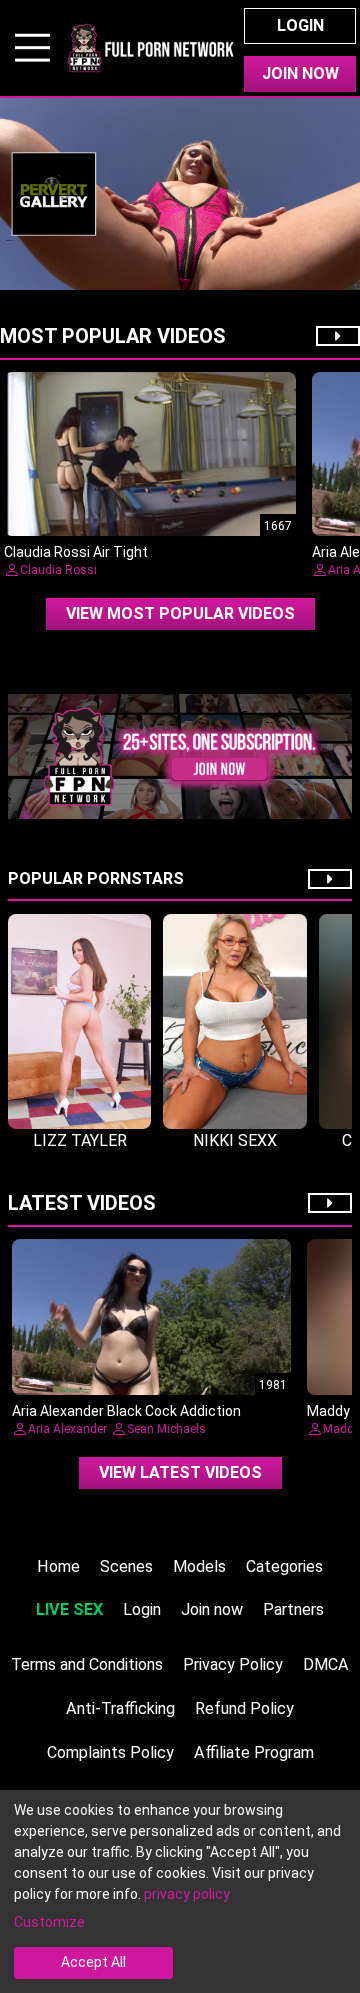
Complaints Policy (110, 1752)
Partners (293, 1609)
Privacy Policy (233, 1664)
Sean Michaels (166, 1429)
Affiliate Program (254, 1752)
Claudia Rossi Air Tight (76, 552)
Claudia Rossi (58, 570)
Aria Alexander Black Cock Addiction (126, 1411)
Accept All (93, 1962)
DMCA (326, 1664)
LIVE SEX (69, 1609)
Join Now (300, 73)
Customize (49, 1922)
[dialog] (180, 1891)
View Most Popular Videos (180, 613)
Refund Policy (244, 1708)
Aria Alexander (67, 1429)
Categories (284, 1566)
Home (58, 1566)
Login (300, 25)
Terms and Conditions (87, 1664)
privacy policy (187, 1894)
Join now (212, 1609)
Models (199, 1566)
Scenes (126, 1566)
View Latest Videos (180, 1472)
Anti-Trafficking (120, 1708)
